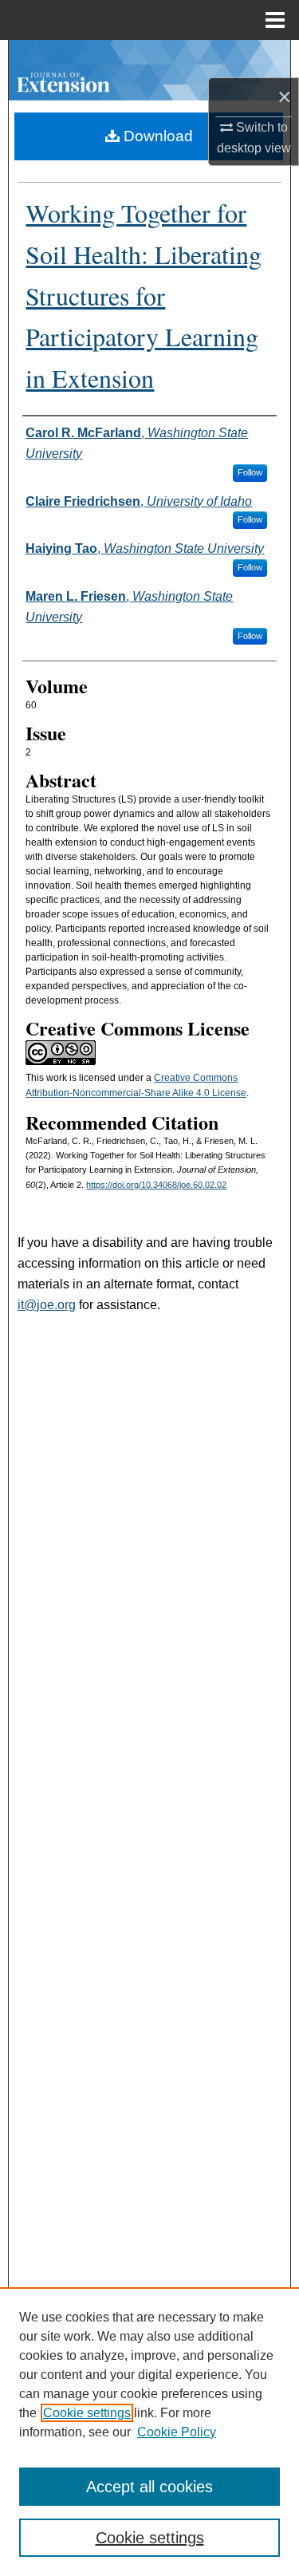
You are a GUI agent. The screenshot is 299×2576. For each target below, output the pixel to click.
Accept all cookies (149, 2487)
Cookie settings (87, 2413)
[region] (149, 2432)
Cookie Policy (177, 2432)
